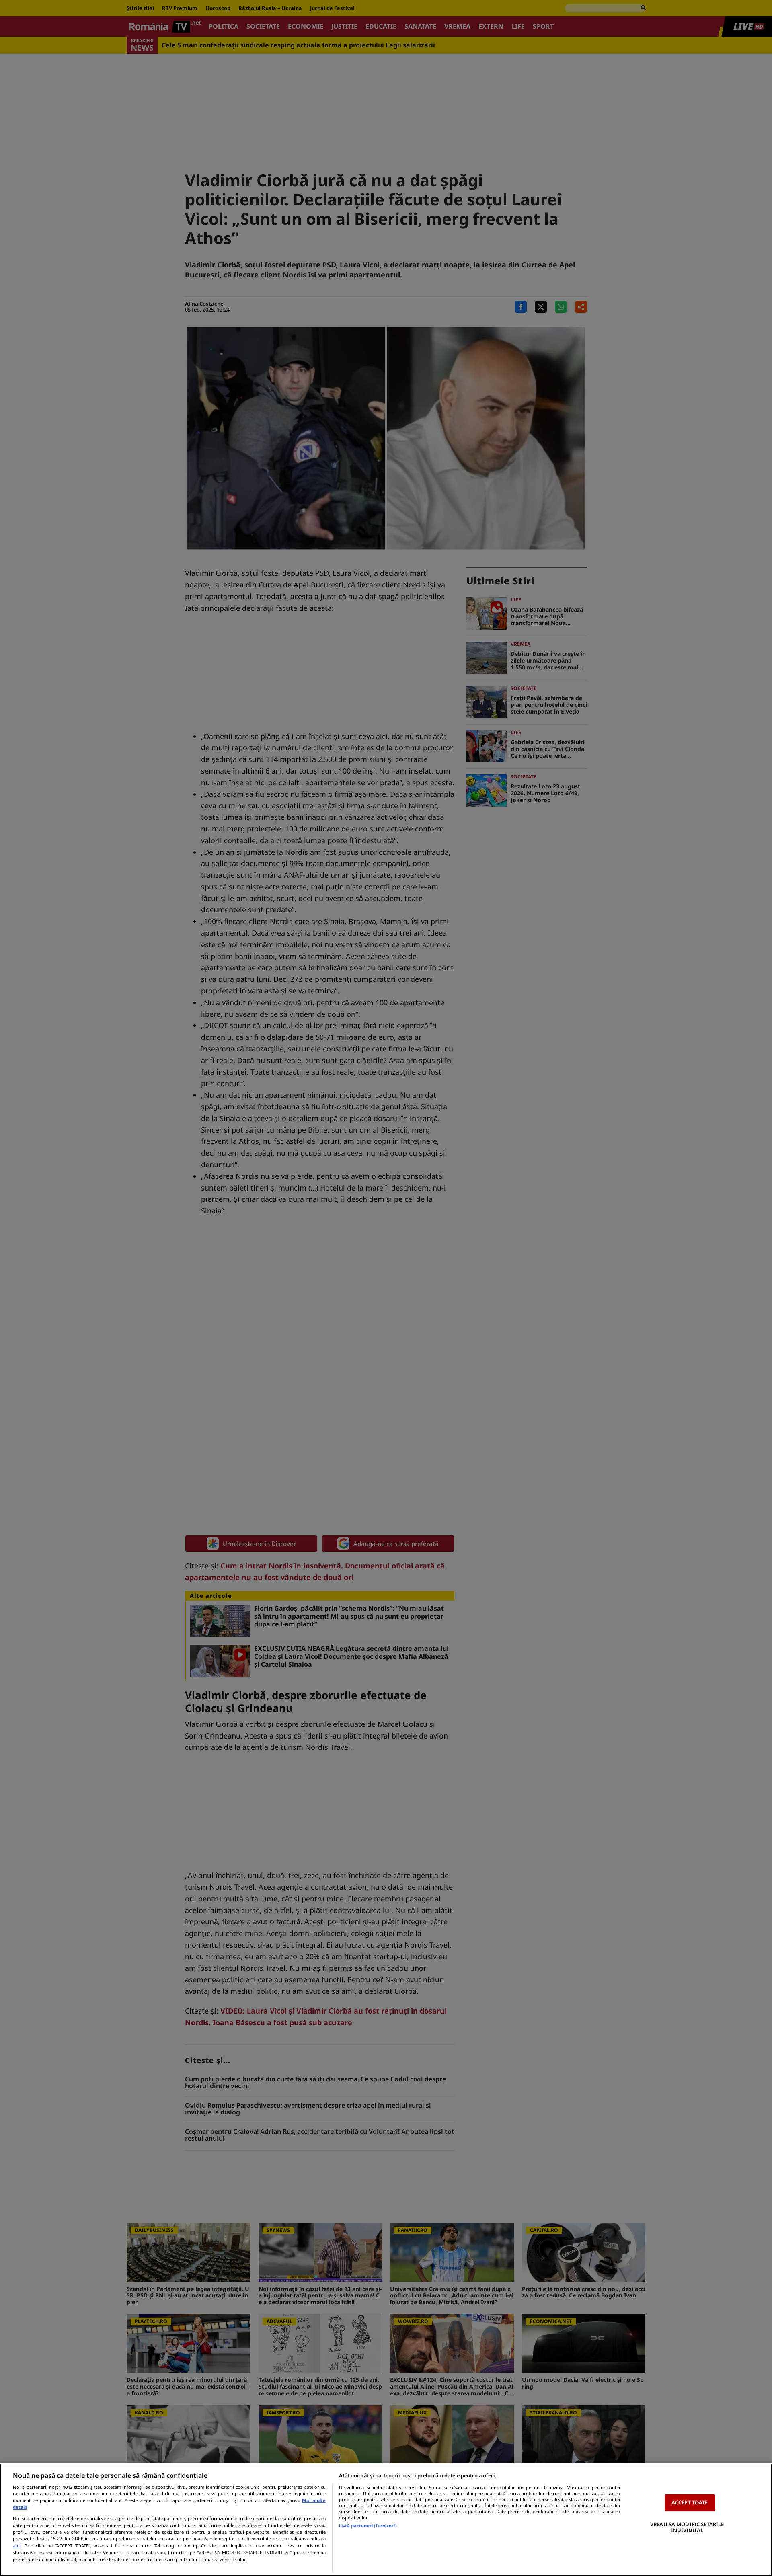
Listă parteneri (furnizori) (368, 2526)
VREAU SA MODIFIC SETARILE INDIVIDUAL (687, 2527)
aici (17, 2546)
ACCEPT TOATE (690, 2502)
